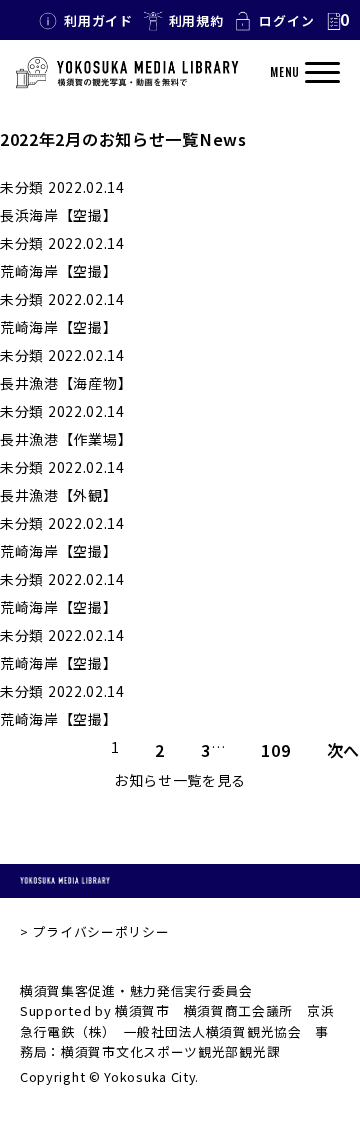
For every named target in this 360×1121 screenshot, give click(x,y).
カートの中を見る (337, 21)
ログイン (286, 20)
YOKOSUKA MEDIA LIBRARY (65, 881)
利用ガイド (98, 20)
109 (275, 750)
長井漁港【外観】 (59, 495)
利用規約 (196, 20)
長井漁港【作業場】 (66, 439)
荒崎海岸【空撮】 (59, 271)
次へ (343, 750)
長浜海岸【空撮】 (59, 215)
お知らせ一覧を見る (180, 780)
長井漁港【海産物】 (66, 383)
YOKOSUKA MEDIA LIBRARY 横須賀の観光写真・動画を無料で (127, 73)
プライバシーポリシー (100, 931)
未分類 (22, 187)
